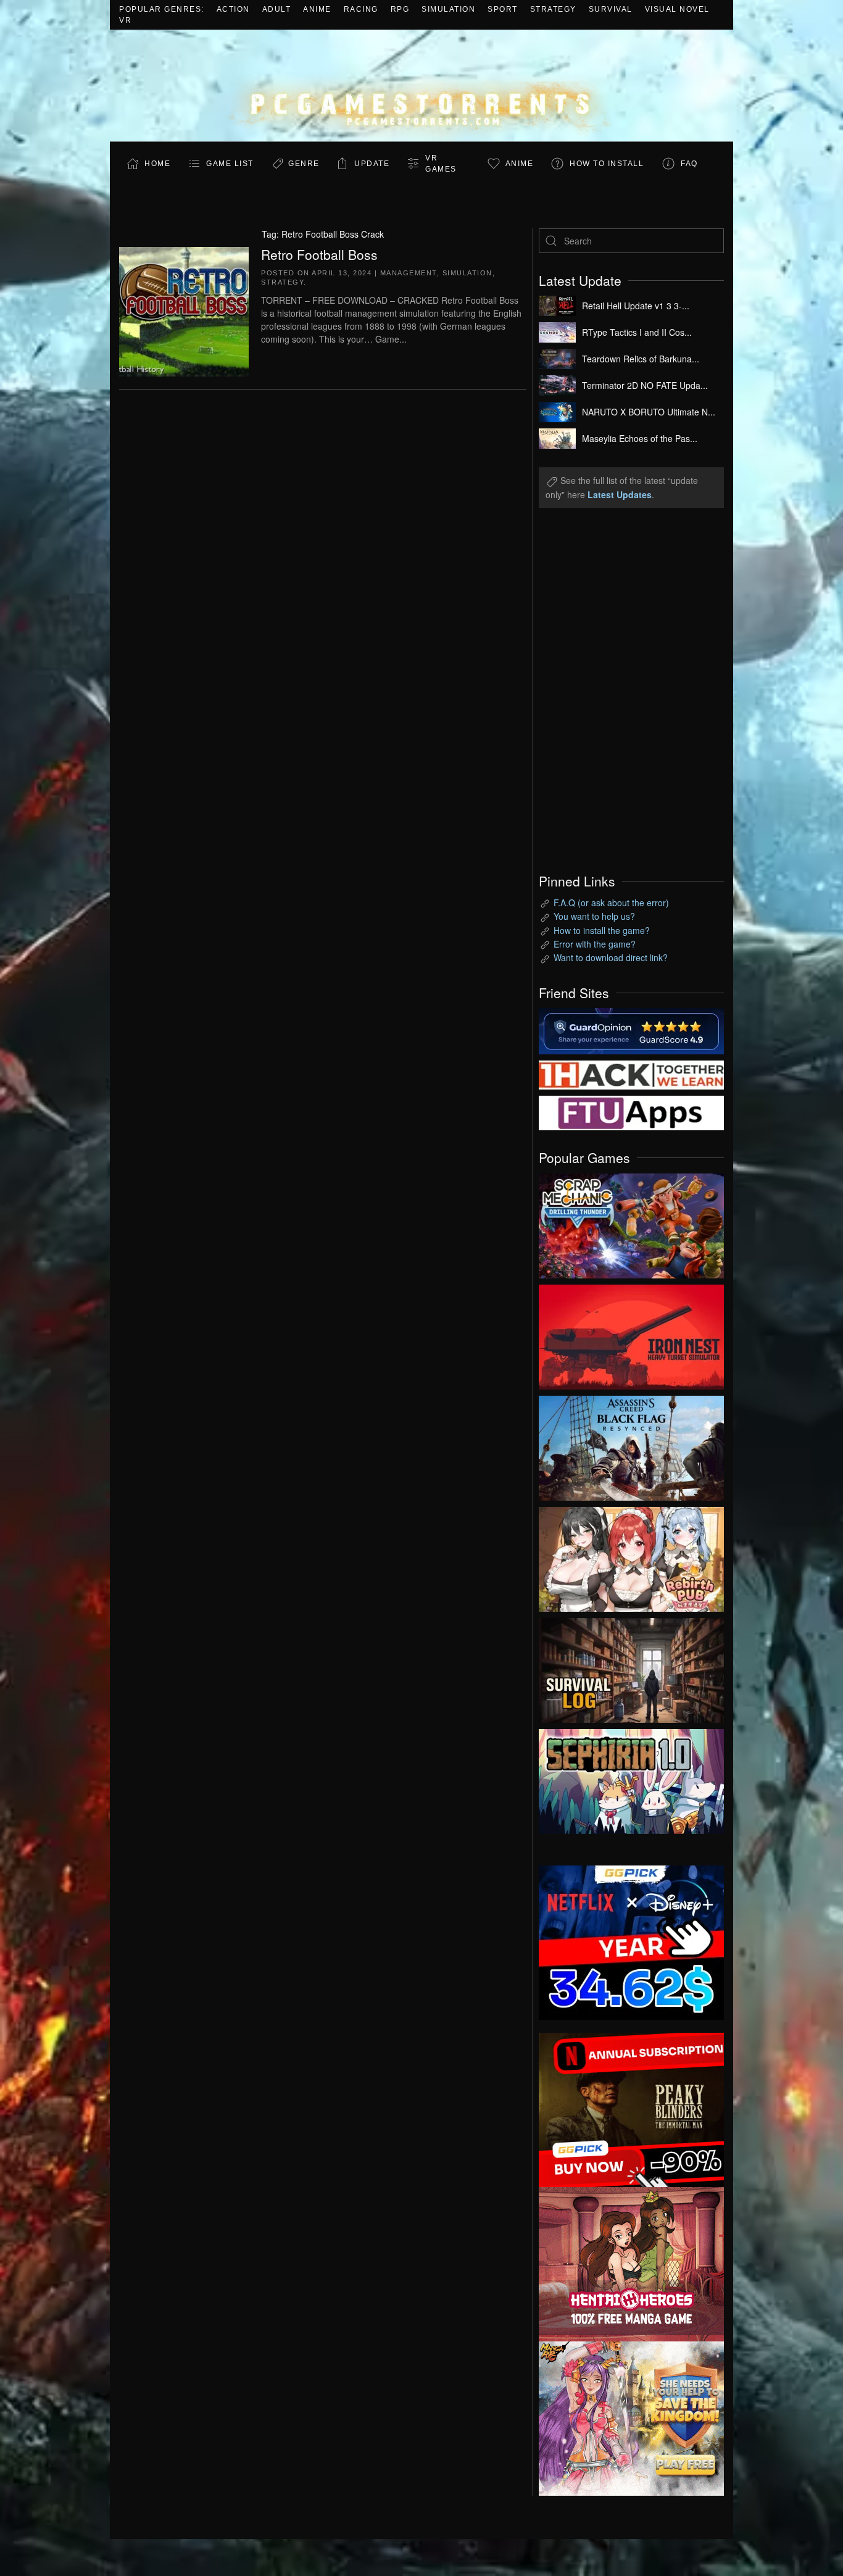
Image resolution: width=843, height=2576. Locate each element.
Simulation (448, 9)
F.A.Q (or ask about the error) (611, 902)
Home (157, 164)
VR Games (441, 164)
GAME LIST (230, 164)
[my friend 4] (631, 1112)
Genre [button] (304, 164)
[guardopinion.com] (631, 1030)
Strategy (553, 9)
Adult (277, 9)
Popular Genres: (162, 9)
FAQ (689, 164)
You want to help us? (594, 916)
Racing (361, 9)
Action (233, 9)
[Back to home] (421, 85)
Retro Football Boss (319, 254)
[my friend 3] (631, 1073)
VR (125, 20)
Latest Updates (620, 494)
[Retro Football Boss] (184, 310)
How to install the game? (602, 930)
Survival (611, 9)
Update (372, 164)
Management (409, 273)
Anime (317, 9)
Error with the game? (595, 944)
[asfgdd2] (631, 2262)
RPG (400, 9)
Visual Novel (677, 9)
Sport (503, 9)
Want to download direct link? (611, 957)
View (631, 1223)
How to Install (607, 164)
